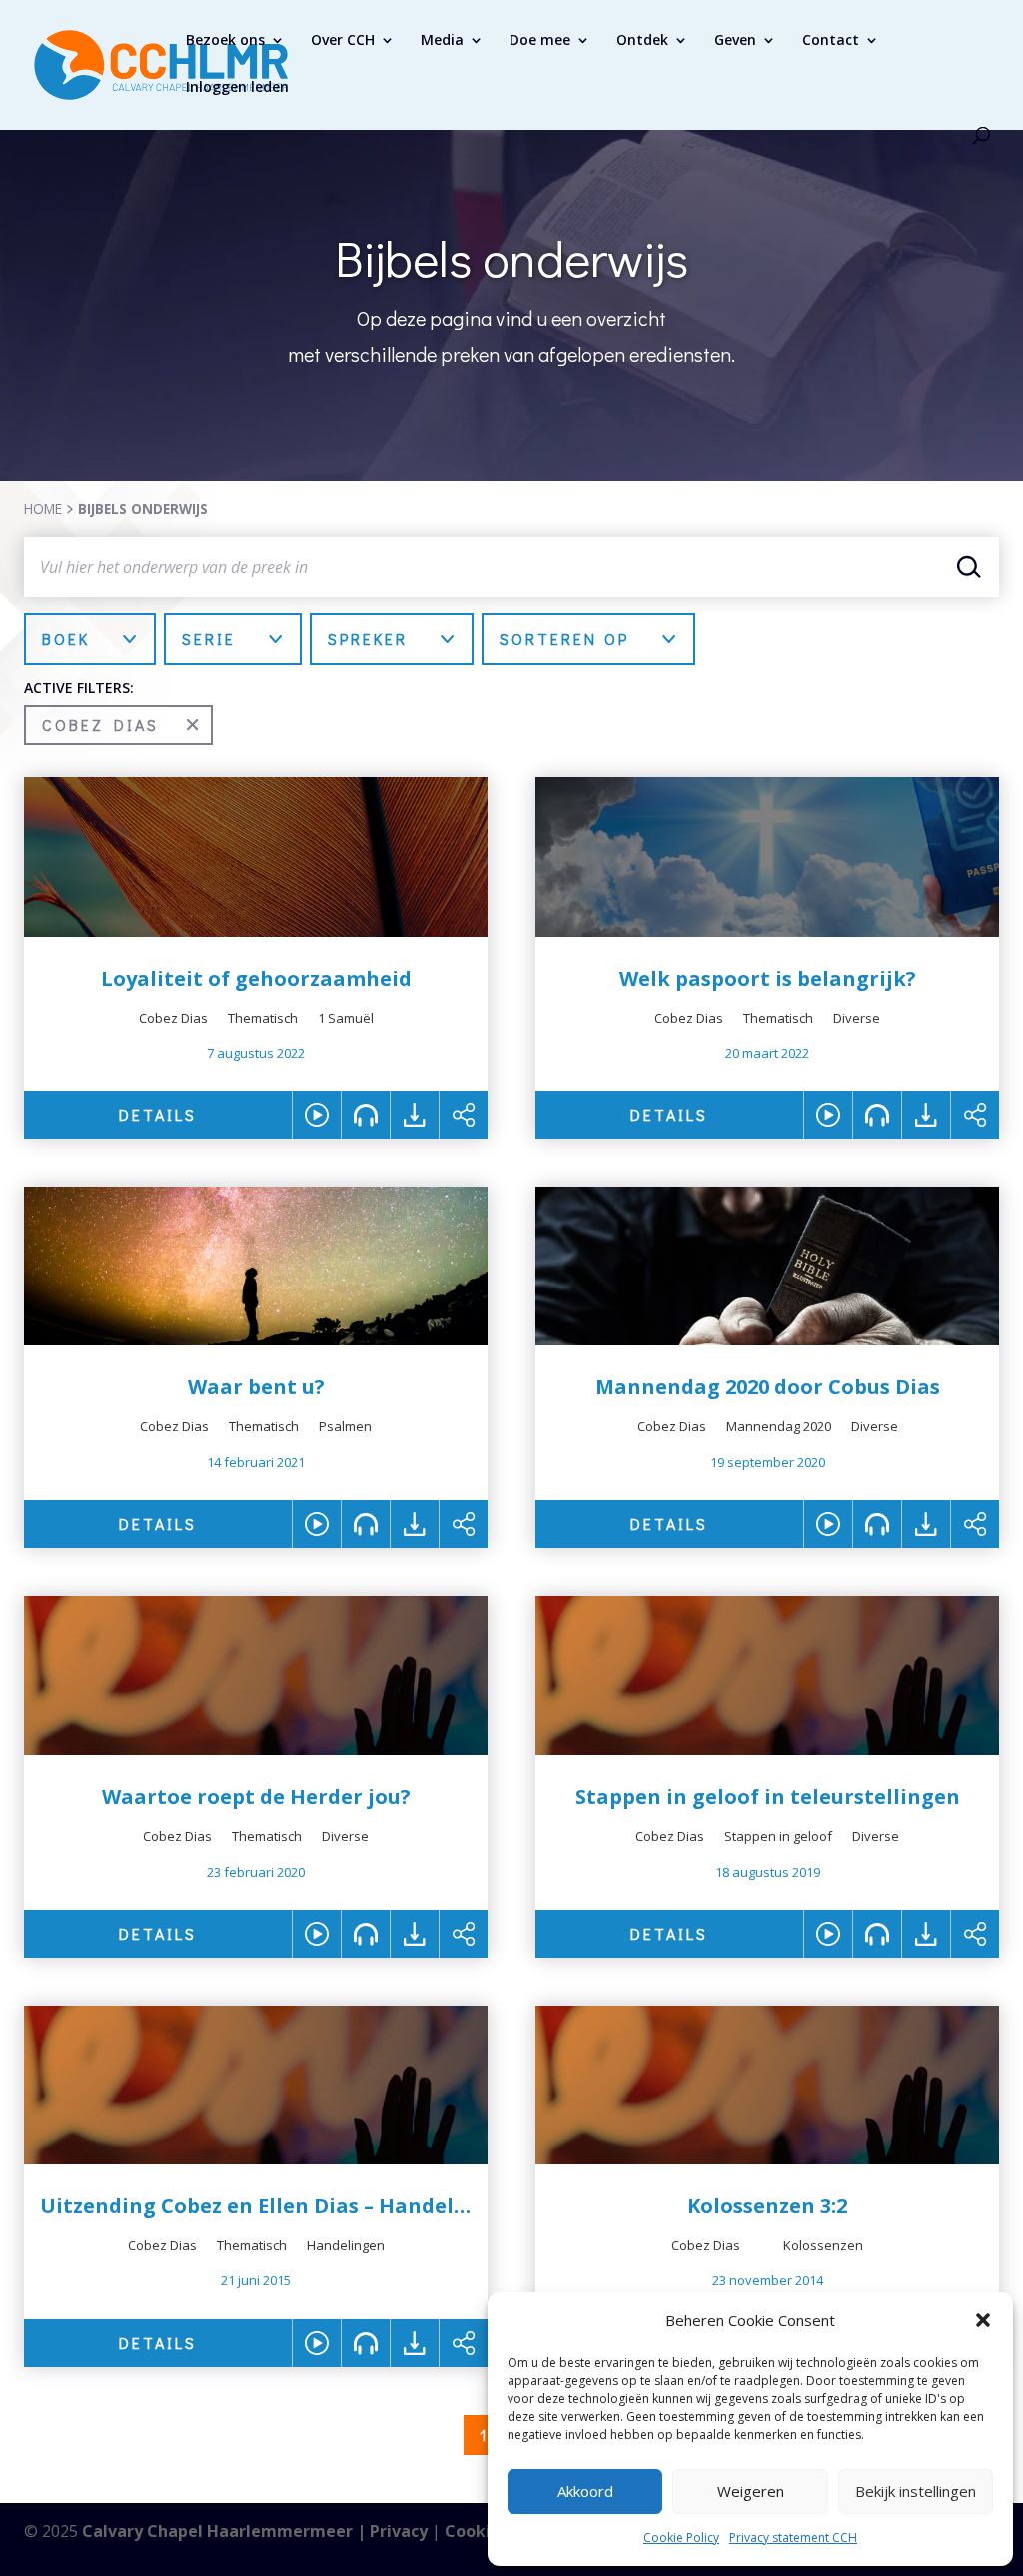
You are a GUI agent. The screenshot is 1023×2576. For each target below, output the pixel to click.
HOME (43, 509)
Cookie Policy (681, 2538)
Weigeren (751, 2491)
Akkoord (585, 2491)
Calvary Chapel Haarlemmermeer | (226, 2531)
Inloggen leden (237, 88)
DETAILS (158, 1114)
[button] (983, 2320)
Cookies (477, 2531)
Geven (735, 41)
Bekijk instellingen (916, 2491)
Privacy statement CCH (793, 2538)
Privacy (399, 2531)
